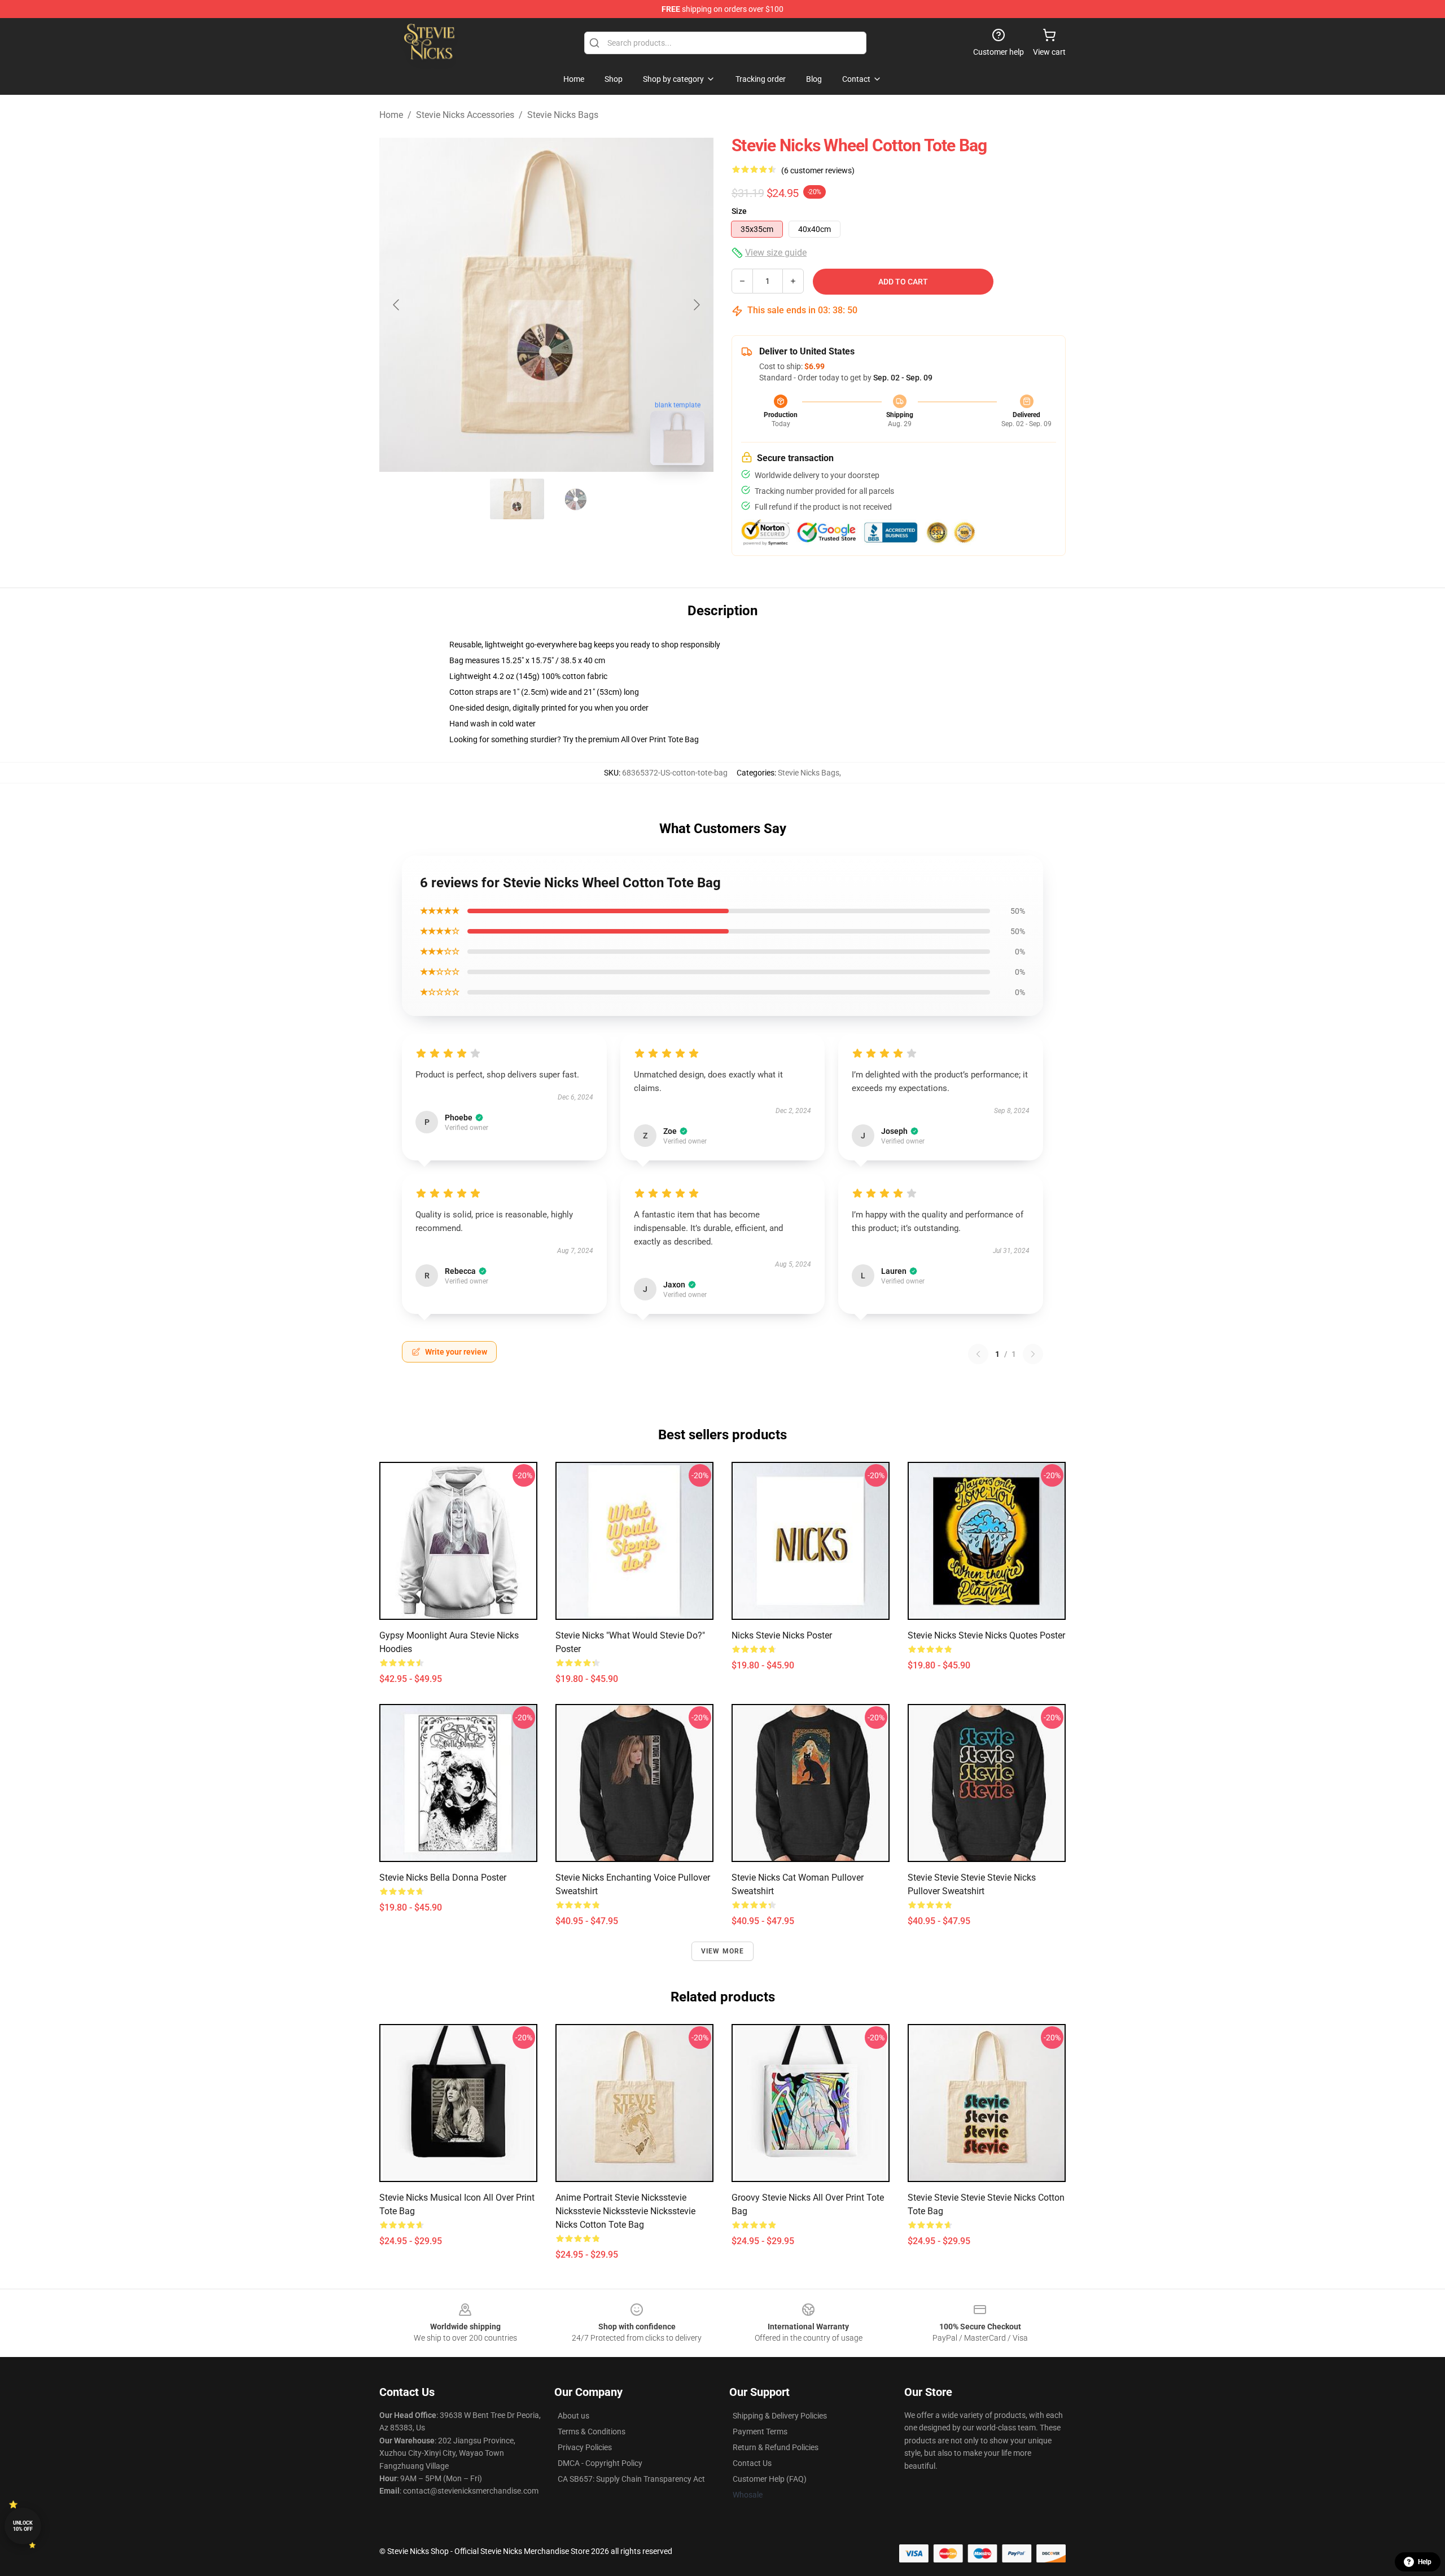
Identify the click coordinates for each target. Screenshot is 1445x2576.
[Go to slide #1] (517, 499)
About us (573, 2416)
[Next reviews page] (1033, 1354)
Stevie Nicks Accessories (465, 115)
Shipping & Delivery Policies (780, 2416)
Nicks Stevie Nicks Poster (782, 1635)
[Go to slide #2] (576, 499)
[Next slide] (696, 305)
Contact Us (752, 2463)
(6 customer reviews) (818, 170)
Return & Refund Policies (776, 2447)
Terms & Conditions (592, 2432)
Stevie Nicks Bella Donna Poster (443, 1878)
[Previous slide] (397, 305)
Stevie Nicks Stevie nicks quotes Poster (986, 1635)
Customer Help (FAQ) (770, 2479)
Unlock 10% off (23, 2526)
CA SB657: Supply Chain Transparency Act (631, 2479)
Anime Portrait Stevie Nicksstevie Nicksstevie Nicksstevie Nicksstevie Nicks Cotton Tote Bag (625, 2211)
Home (391, 115)
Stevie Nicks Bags (563, 115)
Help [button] (1425, 2562)
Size (739, 211)
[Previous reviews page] (978, 1354)
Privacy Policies (585, 2447)
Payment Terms (760, 2432)
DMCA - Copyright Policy (600, 2463)
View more (723, 1951)
